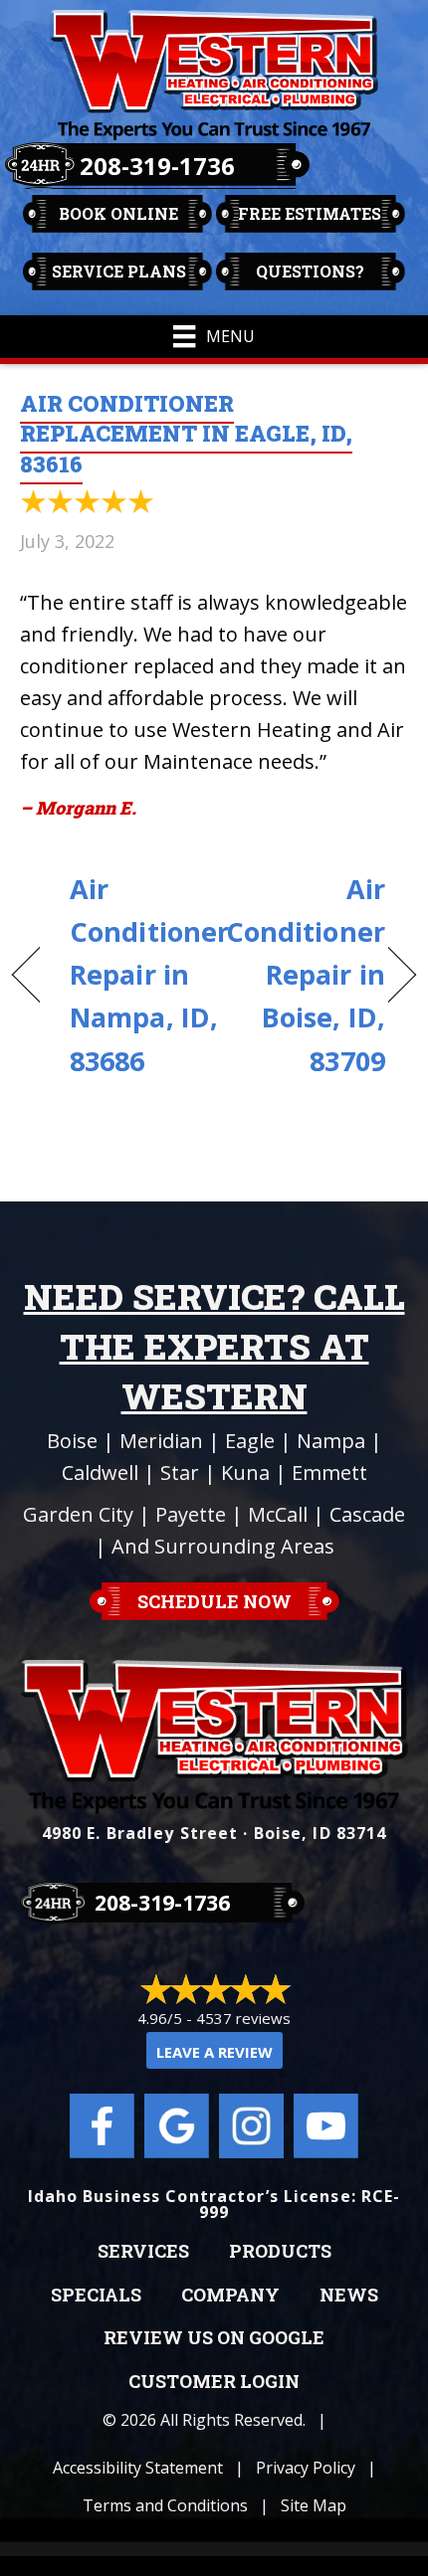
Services (143, 2252)
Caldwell (100, 1472)
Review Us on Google (214, 2338)
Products (280, 2252)
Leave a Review (214, 2052)
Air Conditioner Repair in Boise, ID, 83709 (306, 975)
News (349, 2296)
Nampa (331, 1441)
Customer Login (214, 2382)
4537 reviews (243, 2018)
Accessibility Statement (138, 2468)
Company (230, 2296)
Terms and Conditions (165, 2505)
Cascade (367, 1514)
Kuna (245, 1472)
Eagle (250, 1441)
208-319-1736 (157, 166)
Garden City (78, 1514)
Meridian (161, 1441)
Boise (72, 1441)
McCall (278, 1514)
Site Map (314, 2505)
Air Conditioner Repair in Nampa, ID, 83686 (149, 975)
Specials (96, 2296)
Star (180, 1472)
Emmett (329, 1472)
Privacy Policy (306, 2468)
